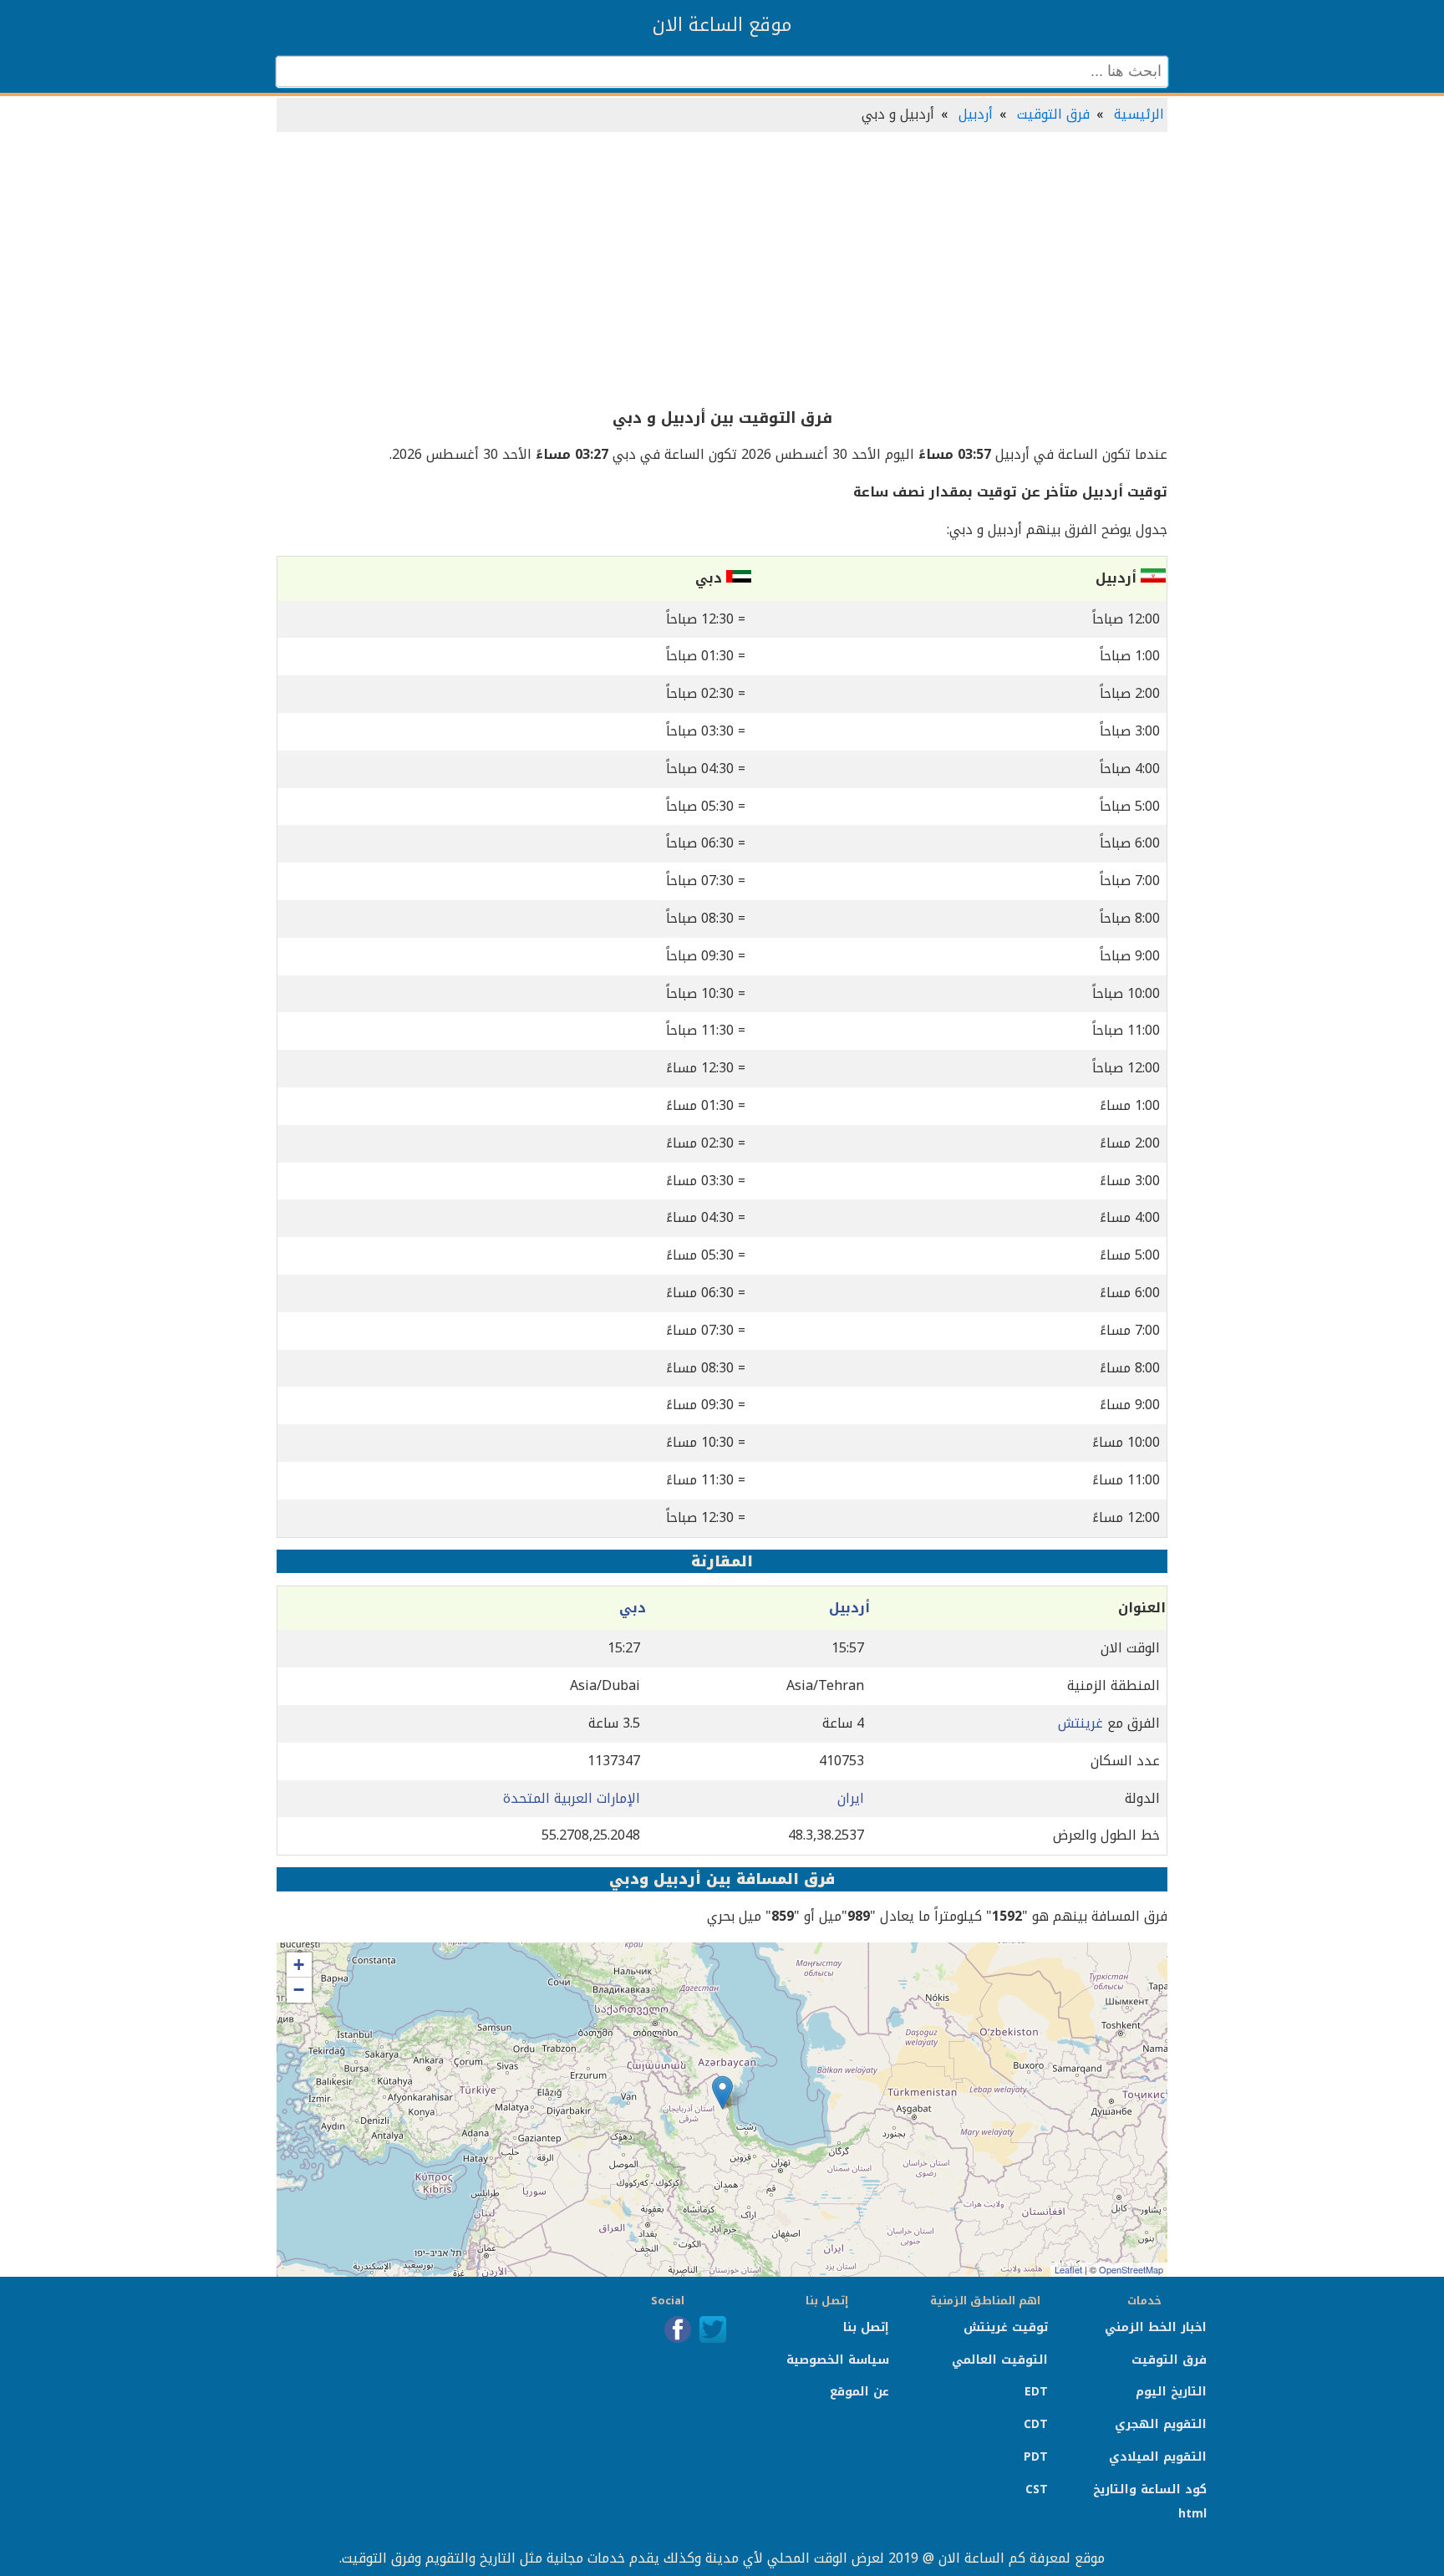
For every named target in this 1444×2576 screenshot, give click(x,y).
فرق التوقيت (1053, 114)
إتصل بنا (866, 2327)
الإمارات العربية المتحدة (572, 1798)
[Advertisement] (722, 271)
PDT (1036, 2457)
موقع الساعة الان (722, 25)
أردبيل (976, 114)
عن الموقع (859, 2392)
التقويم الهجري (1161, 2424)
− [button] (299, 1990)
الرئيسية (1139, 114)
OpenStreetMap (1131, 2269)
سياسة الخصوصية (838, 2360)
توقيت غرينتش (1006, 2327)
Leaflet (1068, 2269)
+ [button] (299, 1965)
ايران (851, 1798)
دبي (633, 1608)
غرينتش (1080, 1723)
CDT (1036, 2424)
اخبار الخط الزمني (1156, 2327)
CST (1037, 2489)
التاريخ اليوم (1171, 2392)
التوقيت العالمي (1000, 2360)
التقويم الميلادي (1158, 2457)
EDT (1036, 2392)
